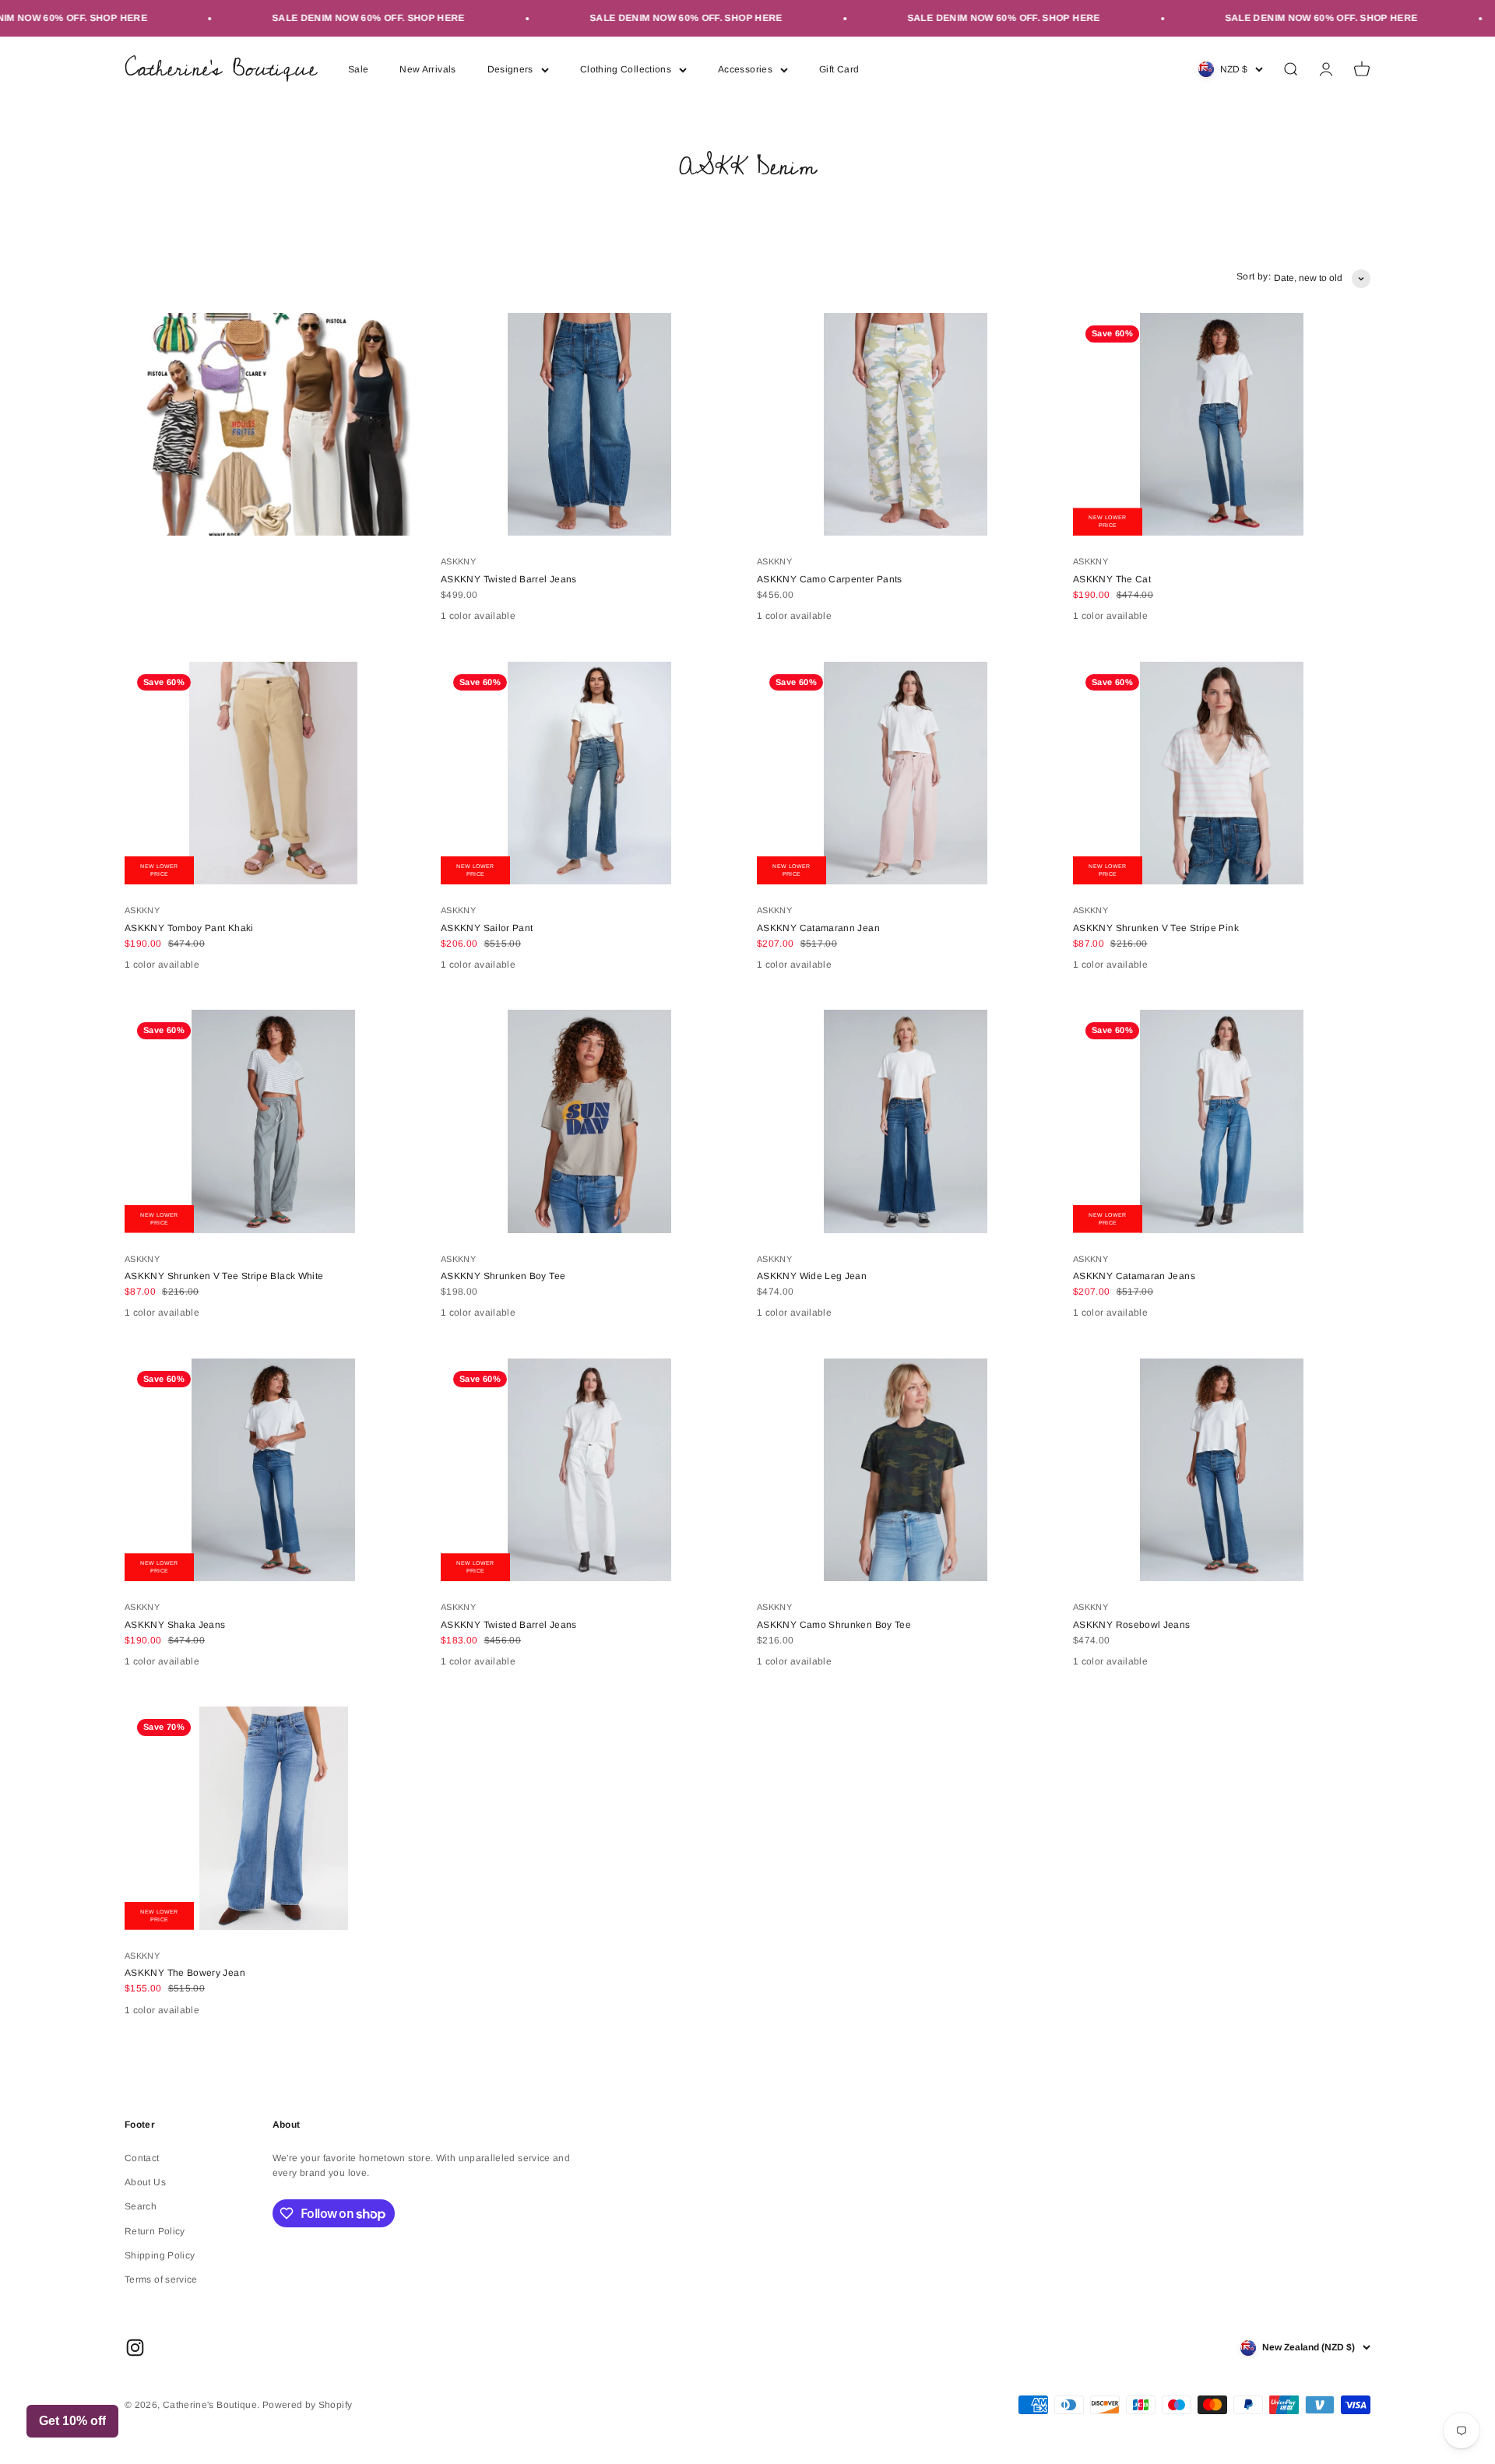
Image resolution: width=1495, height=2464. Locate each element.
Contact (142, 2158)
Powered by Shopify (307, 2405)
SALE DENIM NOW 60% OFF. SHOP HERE (323, 18)
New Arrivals (427, 69)
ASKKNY (458, 561)
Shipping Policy (160, 2255)
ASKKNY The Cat (1112, 579)
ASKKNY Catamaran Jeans (1134, 1276)
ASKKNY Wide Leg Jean (812, 1276)
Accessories (745, 69)
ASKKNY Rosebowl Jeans (1132, 1625)
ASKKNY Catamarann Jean (818, 928)
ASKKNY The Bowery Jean (185, 1973)
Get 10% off (72, 2421)
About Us (145, 2182)
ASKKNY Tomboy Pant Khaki (189, 928)
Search (141, 2206)
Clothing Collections (626, 69)
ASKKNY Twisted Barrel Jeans (509, 579)
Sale (358, 69)
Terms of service (161, 2279)
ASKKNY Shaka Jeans (175, 1625)
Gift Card (839, 69)
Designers (510, 69)
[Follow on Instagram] (135, 2348)
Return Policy (155, 2231)
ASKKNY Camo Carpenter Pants (830, 579)
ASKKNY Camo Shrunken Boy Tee (834, 1625)
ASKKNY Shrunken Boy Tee (503, 1276)
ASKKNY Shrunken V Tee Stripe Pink (1156, 928)
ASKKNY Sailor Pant (487, 928)
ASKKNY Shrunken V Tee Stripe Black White (224, 1276)
